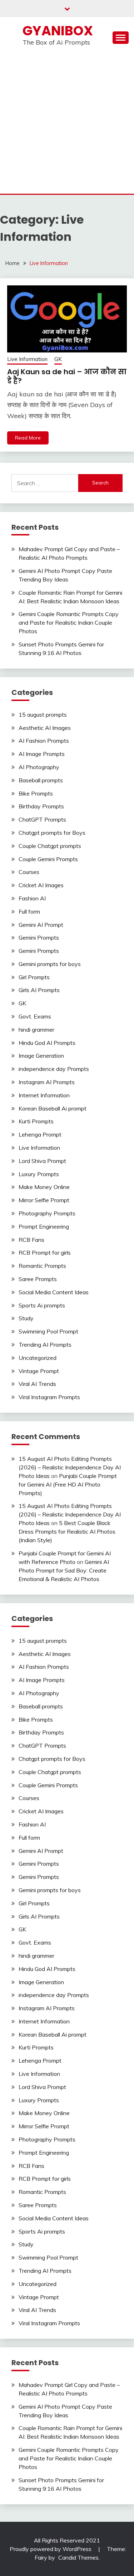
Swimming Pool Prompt (48, 1331)
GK (58, 359)
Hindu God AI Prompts (47, 1043)
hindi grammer (36, 1030)
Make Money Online (44, 1187)
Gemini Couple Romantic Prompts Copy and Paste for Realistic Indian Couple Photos (69, 623)
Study (26, 1318)
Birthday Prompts (41, 806)
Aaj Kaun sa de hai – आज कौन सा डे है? (67, 376)
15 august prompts (43, 715)
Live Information (27, 359)
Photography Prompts (47, 1213)
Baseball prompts (41, 780)
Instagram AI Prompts (47, 1082)
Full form (29, 911)
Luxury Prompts (39, 1174)
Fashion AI (32, 898)
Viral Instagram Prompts (49, 1397)
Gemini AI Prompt (41, 925)
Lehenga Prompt (40, 1134)
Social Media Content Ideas (54, 1292)
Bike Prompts (36, 793)
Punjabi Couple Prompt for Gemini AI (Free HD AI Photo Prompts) (68, 1484)
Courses (29, 872)
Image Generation (41, 1056)
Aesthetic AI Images (45, 728)
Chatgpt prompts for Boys (52, 833)
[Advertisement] (67, 123)
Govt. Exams (35, 1016)
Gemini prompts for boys (50, 964)
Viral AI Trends (37, 1384)
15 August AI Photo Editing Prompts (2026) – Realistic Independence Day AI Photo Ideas (70, 1467)
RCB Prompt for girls (45, 1253)
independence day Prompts (54, 1069)
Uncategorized (38, 1358)
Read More (28, 438)
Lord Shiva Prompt (42, 1161)
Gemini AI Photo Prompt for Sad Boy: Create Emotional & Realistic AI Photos (64, 1570)
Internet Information (44, 1095)
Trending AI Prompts (45, 1345)
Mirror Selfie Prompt (44, 1200)
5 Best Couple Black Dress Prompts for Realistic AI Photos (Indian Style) (67, 1531)
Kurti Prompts (36, 1121)
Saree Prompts (38, 1279)
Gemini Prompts (39, 938)
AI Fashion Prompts (44, 741)
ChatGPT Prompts (42, 819)
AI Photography (39, 767)
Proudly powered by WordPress (51, 2549)
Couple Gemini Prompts (48, 859)
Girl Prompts (34, 977)
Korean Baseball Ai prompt (53, 1108)
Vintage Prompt (39, 1371)
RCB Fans (31, 1240)
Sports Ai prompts (42, 1305)
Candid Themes (78, 2557)
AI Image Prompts (42, 754)
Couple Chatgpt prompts (50, 846)
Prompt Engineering (44, 1226)
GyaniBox (58, 31)
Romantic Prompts (42, 1266)
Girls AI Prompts (39, 990)
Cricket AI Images (41, 885)
